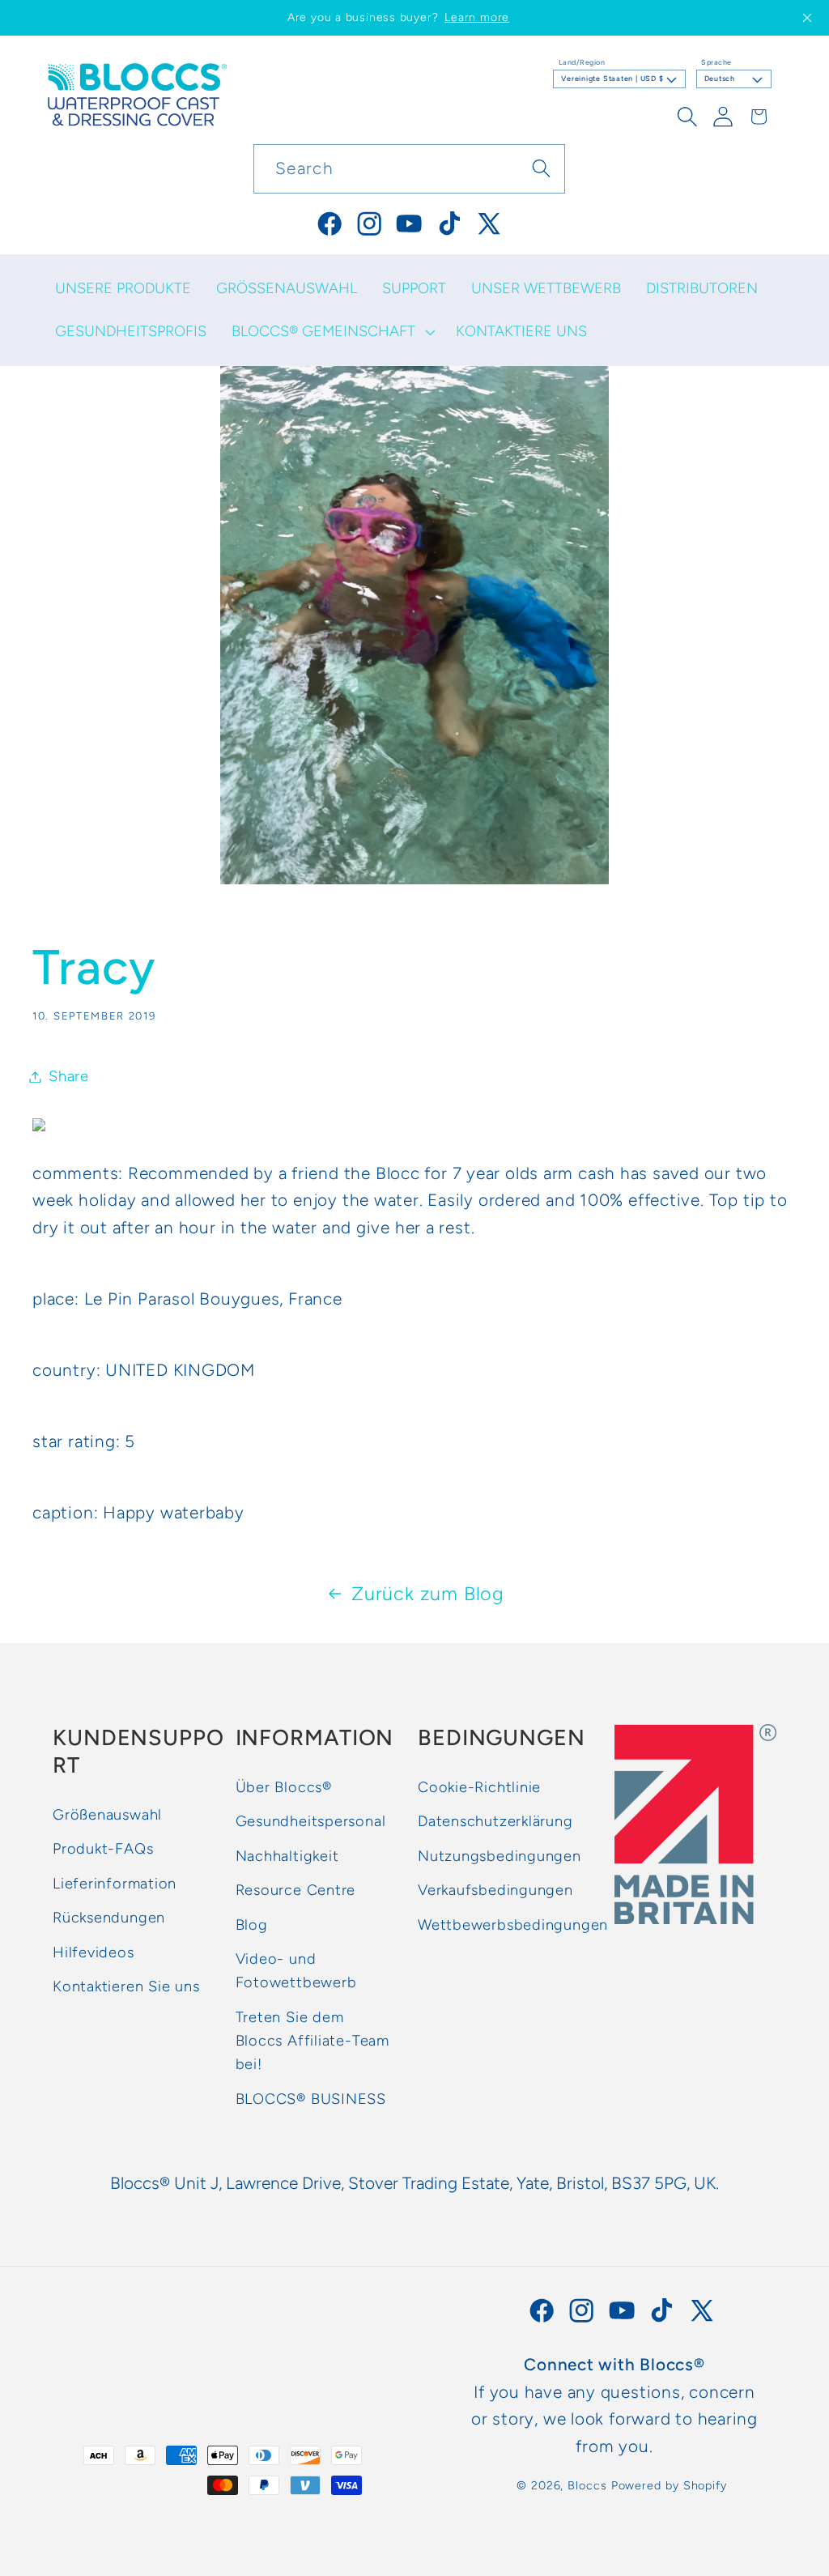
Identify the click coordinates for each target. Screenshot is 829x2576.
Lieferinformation (115, 1884)
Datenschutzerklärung (495, 1821)
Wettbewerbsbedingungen (513, 1925)
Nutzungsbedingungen (500, 1856)
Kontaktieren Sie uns (126, 1986)
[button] (331, 332)
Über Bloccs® (284, 1787)
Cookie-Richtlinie (479, 1787)
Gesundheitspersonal (311, 1821)
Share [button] (69, 1076)
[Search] (541, 168)
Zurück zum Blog (428, 1594)
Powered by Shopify (669, 2485)
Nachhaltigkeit (287, 1856)
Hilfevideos (94, 1952)
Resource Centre (296, 1890)
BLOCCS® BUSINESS (311, 2099)
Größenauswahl (107, 1815)
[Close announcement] (807, 18)
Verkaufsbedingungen (495, 1890)
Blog (252, 1925)
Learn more (477, 17)
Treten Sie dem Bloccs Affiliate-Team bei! (312, 2041)
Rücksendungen (109, 1918)
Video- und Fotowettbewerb (296, 1971)
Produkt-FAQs (103, 1849)
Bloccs (587, 2485)
